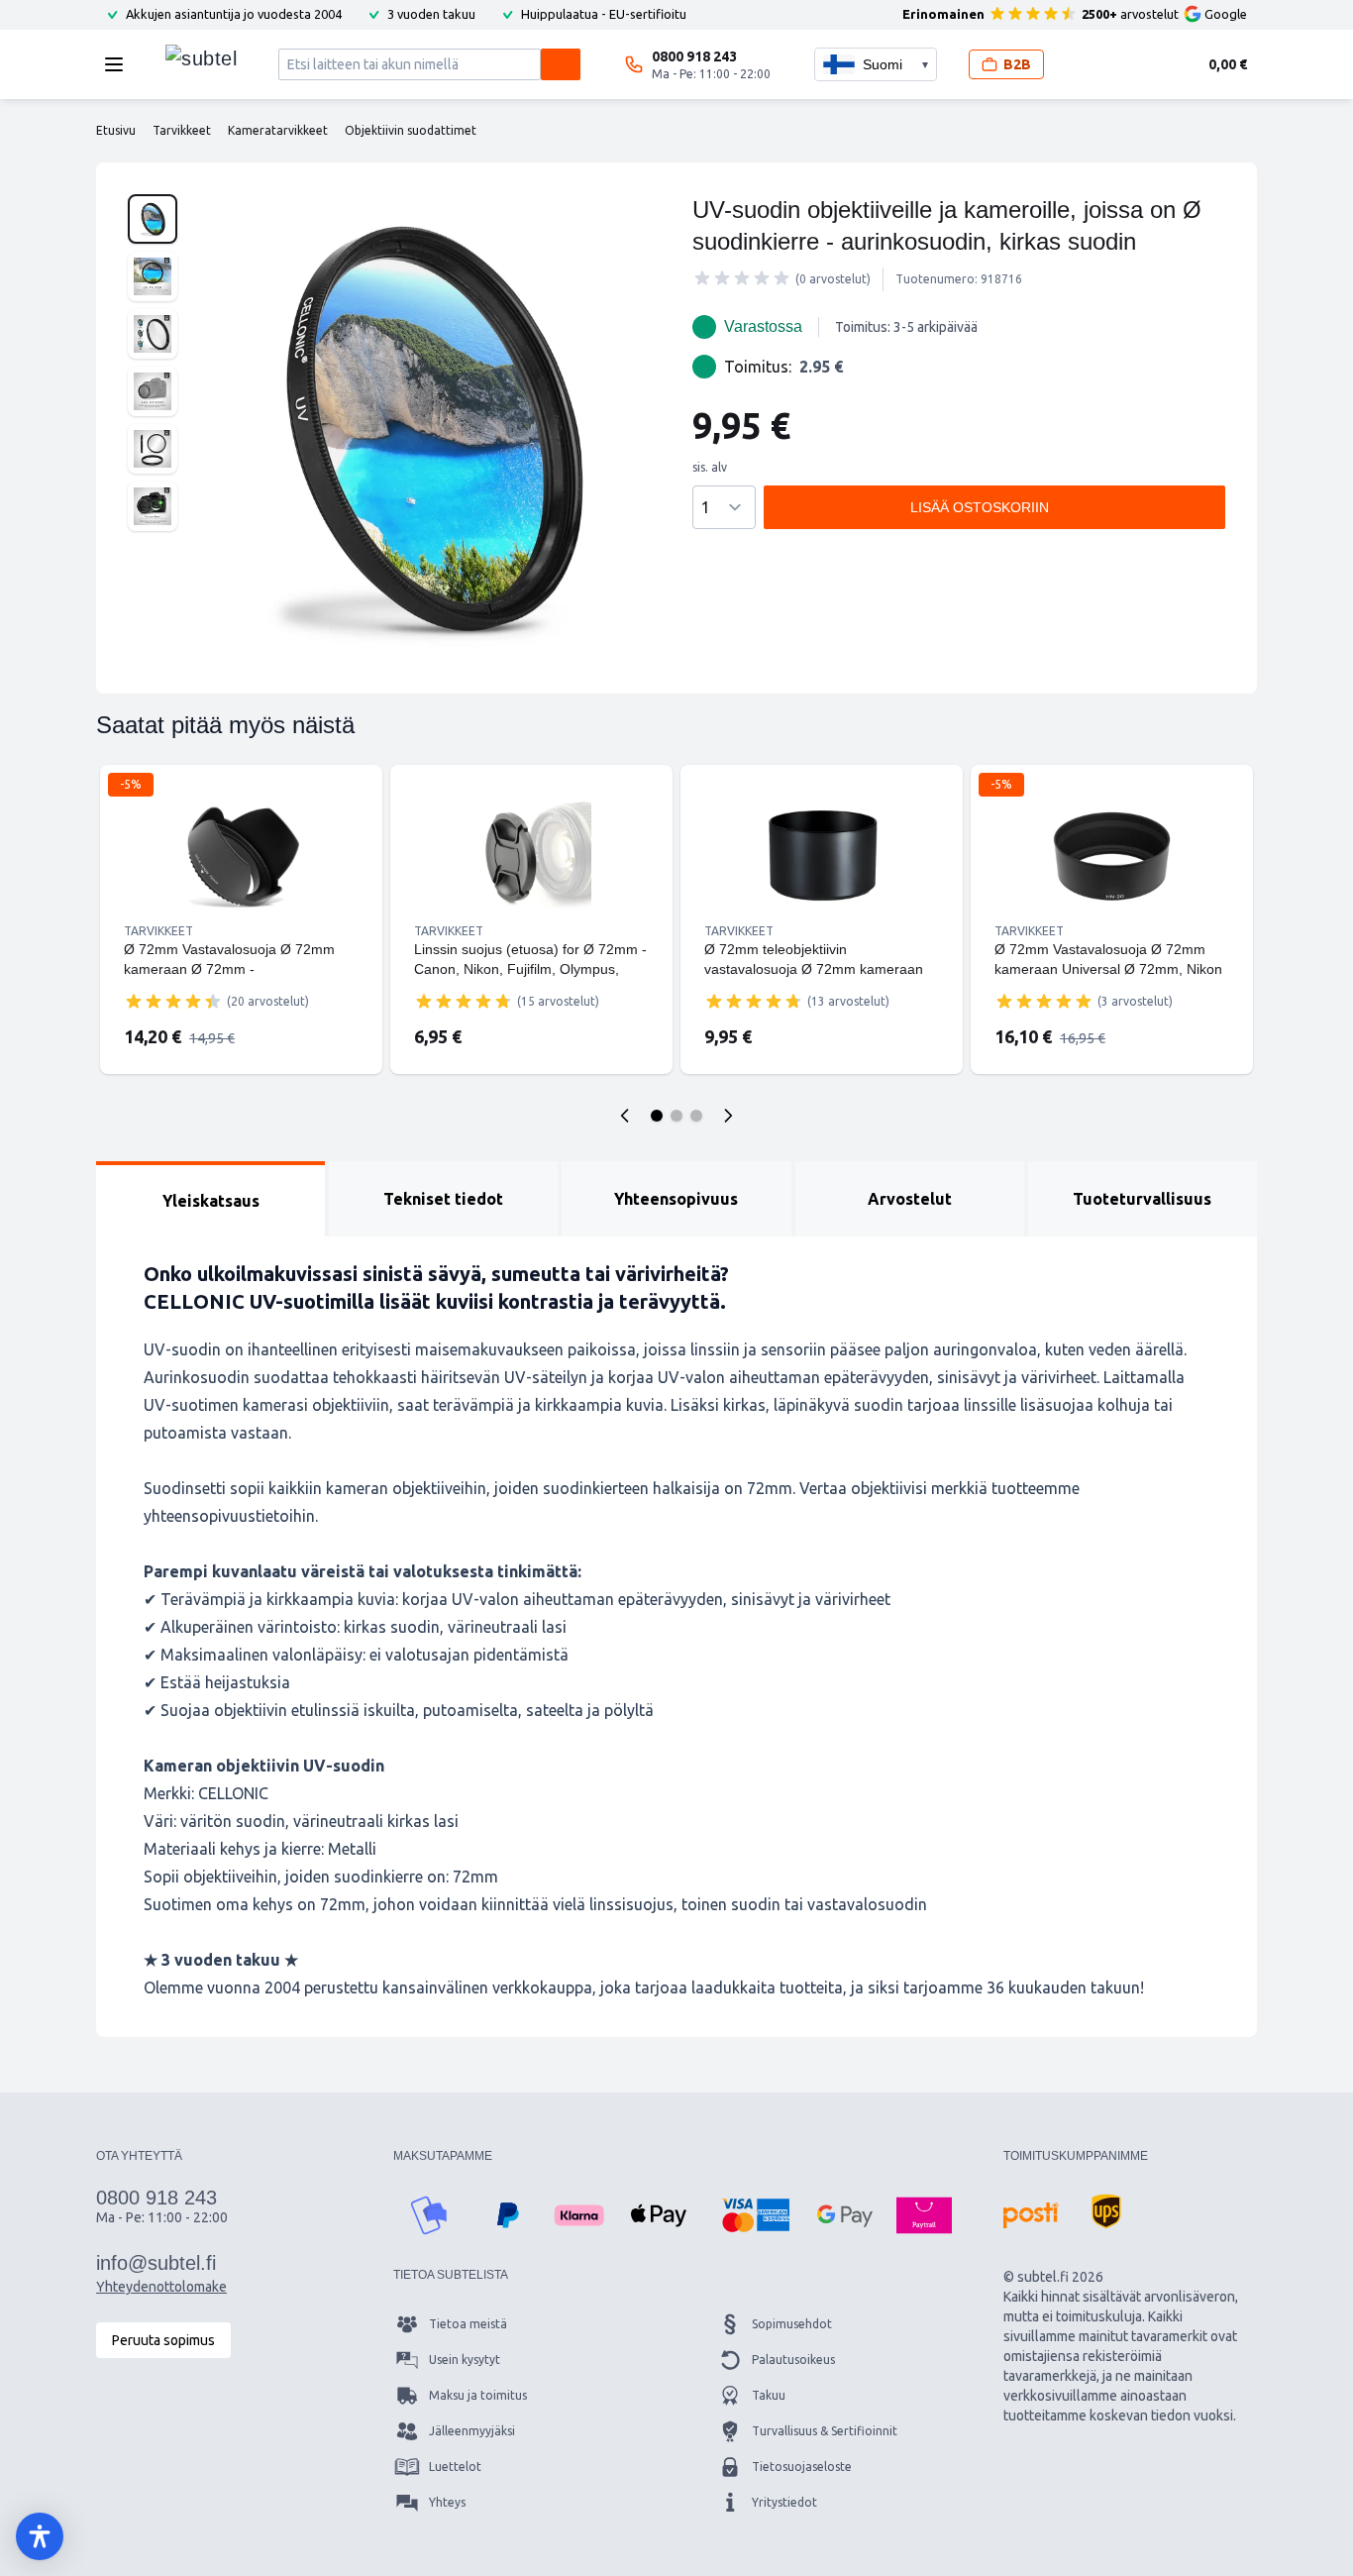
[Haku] (561, 64)
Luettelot (455, 2467)
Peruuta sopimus (163, 2340)
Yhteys (447, 2502)
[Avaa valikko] (120, 64)
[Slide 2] (676, 1116)
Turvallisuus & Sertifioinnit (825, 2431)
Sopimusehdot (792, 2324)
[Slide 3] (696, 1116)
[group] (742, 278)
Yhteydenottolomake (161, 2287)
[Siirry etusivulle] (201, 59)
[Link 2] (531, 856)
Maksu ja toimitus (478, 2395)
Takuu (769, 2395)
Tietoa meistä (468, 2324)
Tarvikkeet (158, 931)
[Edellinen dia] (625, 1116)
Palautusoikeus (793, 2360)
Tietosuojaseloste (802, 2467)
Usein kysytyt (465, 2360)
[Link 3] (822, 856)
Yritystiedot (784, 2502)
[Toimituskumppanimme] (1031, 2215)
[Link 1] (241, 856)
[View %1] (153, 219)
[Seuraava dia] (728, 1116)
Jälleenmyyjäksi (472, 2431)
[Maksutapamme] (429, 2215)
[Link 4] (1112, 856)
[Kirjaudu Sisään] (1092, 64)
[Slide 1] (657, 1116)
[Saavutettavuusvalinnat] (40, 2536)
